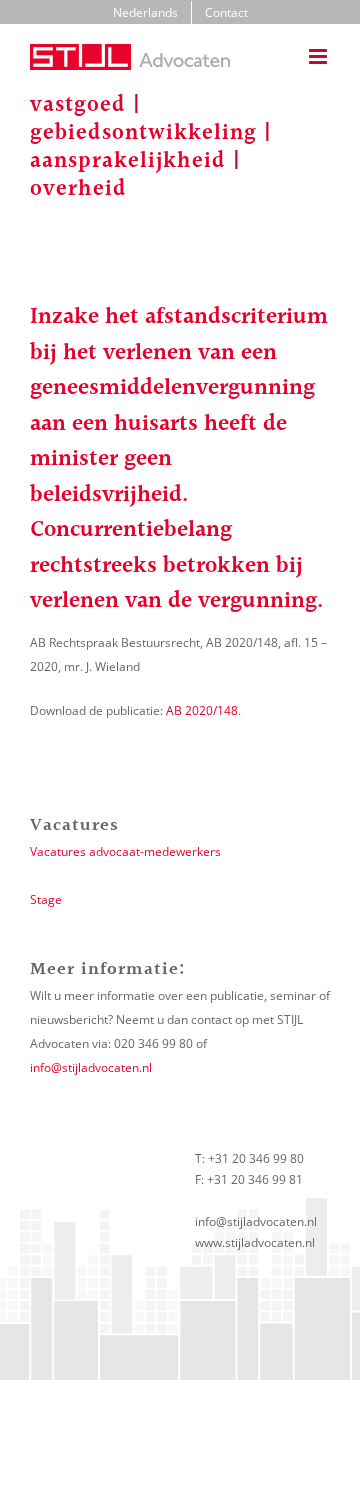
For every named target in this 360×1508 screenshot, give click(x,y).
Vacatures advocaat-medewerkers (125, 851)
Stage (46, 899)
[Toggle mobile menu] (319, 56)
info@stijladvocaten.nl (91, 1067)
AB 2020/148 (202, 710)
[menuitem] (145, 13)
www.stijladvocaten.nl (255, 1242)
